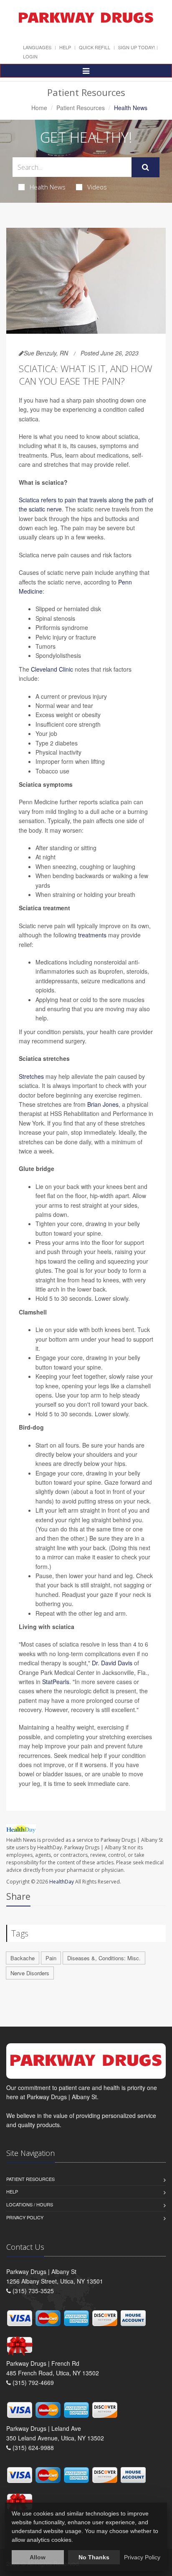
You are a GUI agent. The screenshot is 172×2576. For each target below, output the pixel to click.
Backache (23, 1958)
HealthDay (62, 1882)
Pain (51, 1958)
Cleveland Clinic (52, 669)
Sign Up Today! (137, 47)
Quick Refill (95, 47)
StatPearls (56, 1682)
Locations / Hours (30, 2204)
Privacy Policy (25, 2217)
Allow (38, 2557)
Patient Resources (81, 108)
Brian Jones (103, 1104)
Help (65, 47)
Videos (97, 187)
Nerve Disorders (30, 1973)
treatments (92, 935)
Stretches (31, 1076)
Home (39, 108)
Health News (48, 187)
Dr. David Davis (112, 1663)
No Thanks (94, 2557)
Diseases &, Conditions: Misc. (104, 1958)
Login (30, 56)
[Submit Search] (145, 167)
